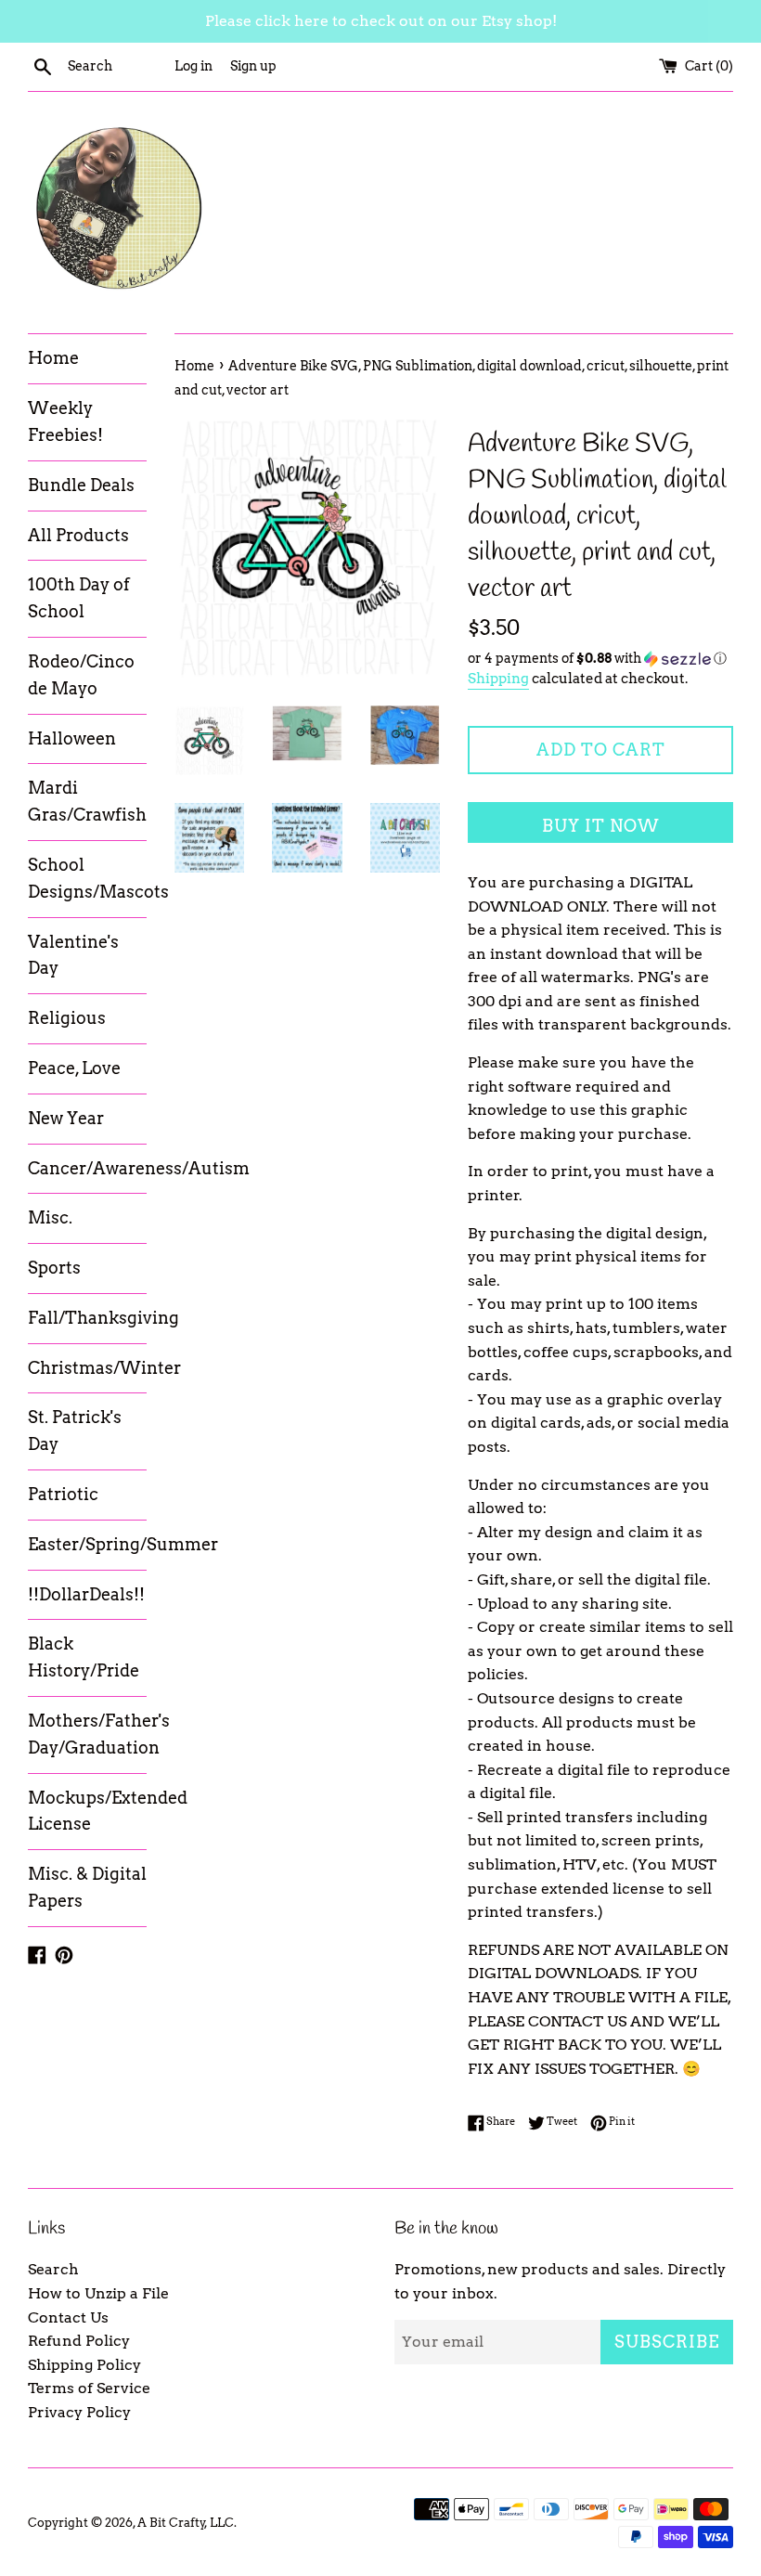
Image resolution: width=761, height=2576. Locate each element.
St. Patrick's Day (75, 1430)
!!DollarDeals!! (86, 1594)
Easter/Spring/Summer (87, 1544)
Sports (54, 1268)
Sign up (253, 66)
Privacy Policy (79, 2412)
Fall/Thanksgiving (87, 1318)
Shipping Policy (84, 2365)
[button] (600, 659)
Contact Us (68, 2317)
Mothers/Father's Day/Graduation (87, 1734)
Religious (67, 1018)
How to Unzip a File (98, 2293)
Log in (193, 66)
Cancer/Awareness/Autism (87, 1168)
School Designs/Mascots (87, 878)
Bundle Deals (81, 485)
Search (53, 2269)
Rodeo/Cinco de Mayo (81, 675)
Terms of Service (89, 2388)
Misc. (50, 1217)
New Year (66, 1118)
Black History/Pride (84, 1657)
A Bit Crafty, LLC (186, 2523)
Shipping (498, 679)
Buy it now (601, 826)
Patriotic (63, 1494)
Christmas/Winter (87, 1368)
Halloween (72, 738)
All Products (78, 535)
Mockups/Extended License (87, 1811)
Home (53, 358)
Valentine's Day (73, 955)
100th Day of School (79, 598)
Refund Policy (79, 2341)
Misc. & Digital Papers (87, 1887)
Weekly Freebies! (65, 421)
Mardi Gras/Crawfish (87, 801)
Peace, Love (74, 1068)
